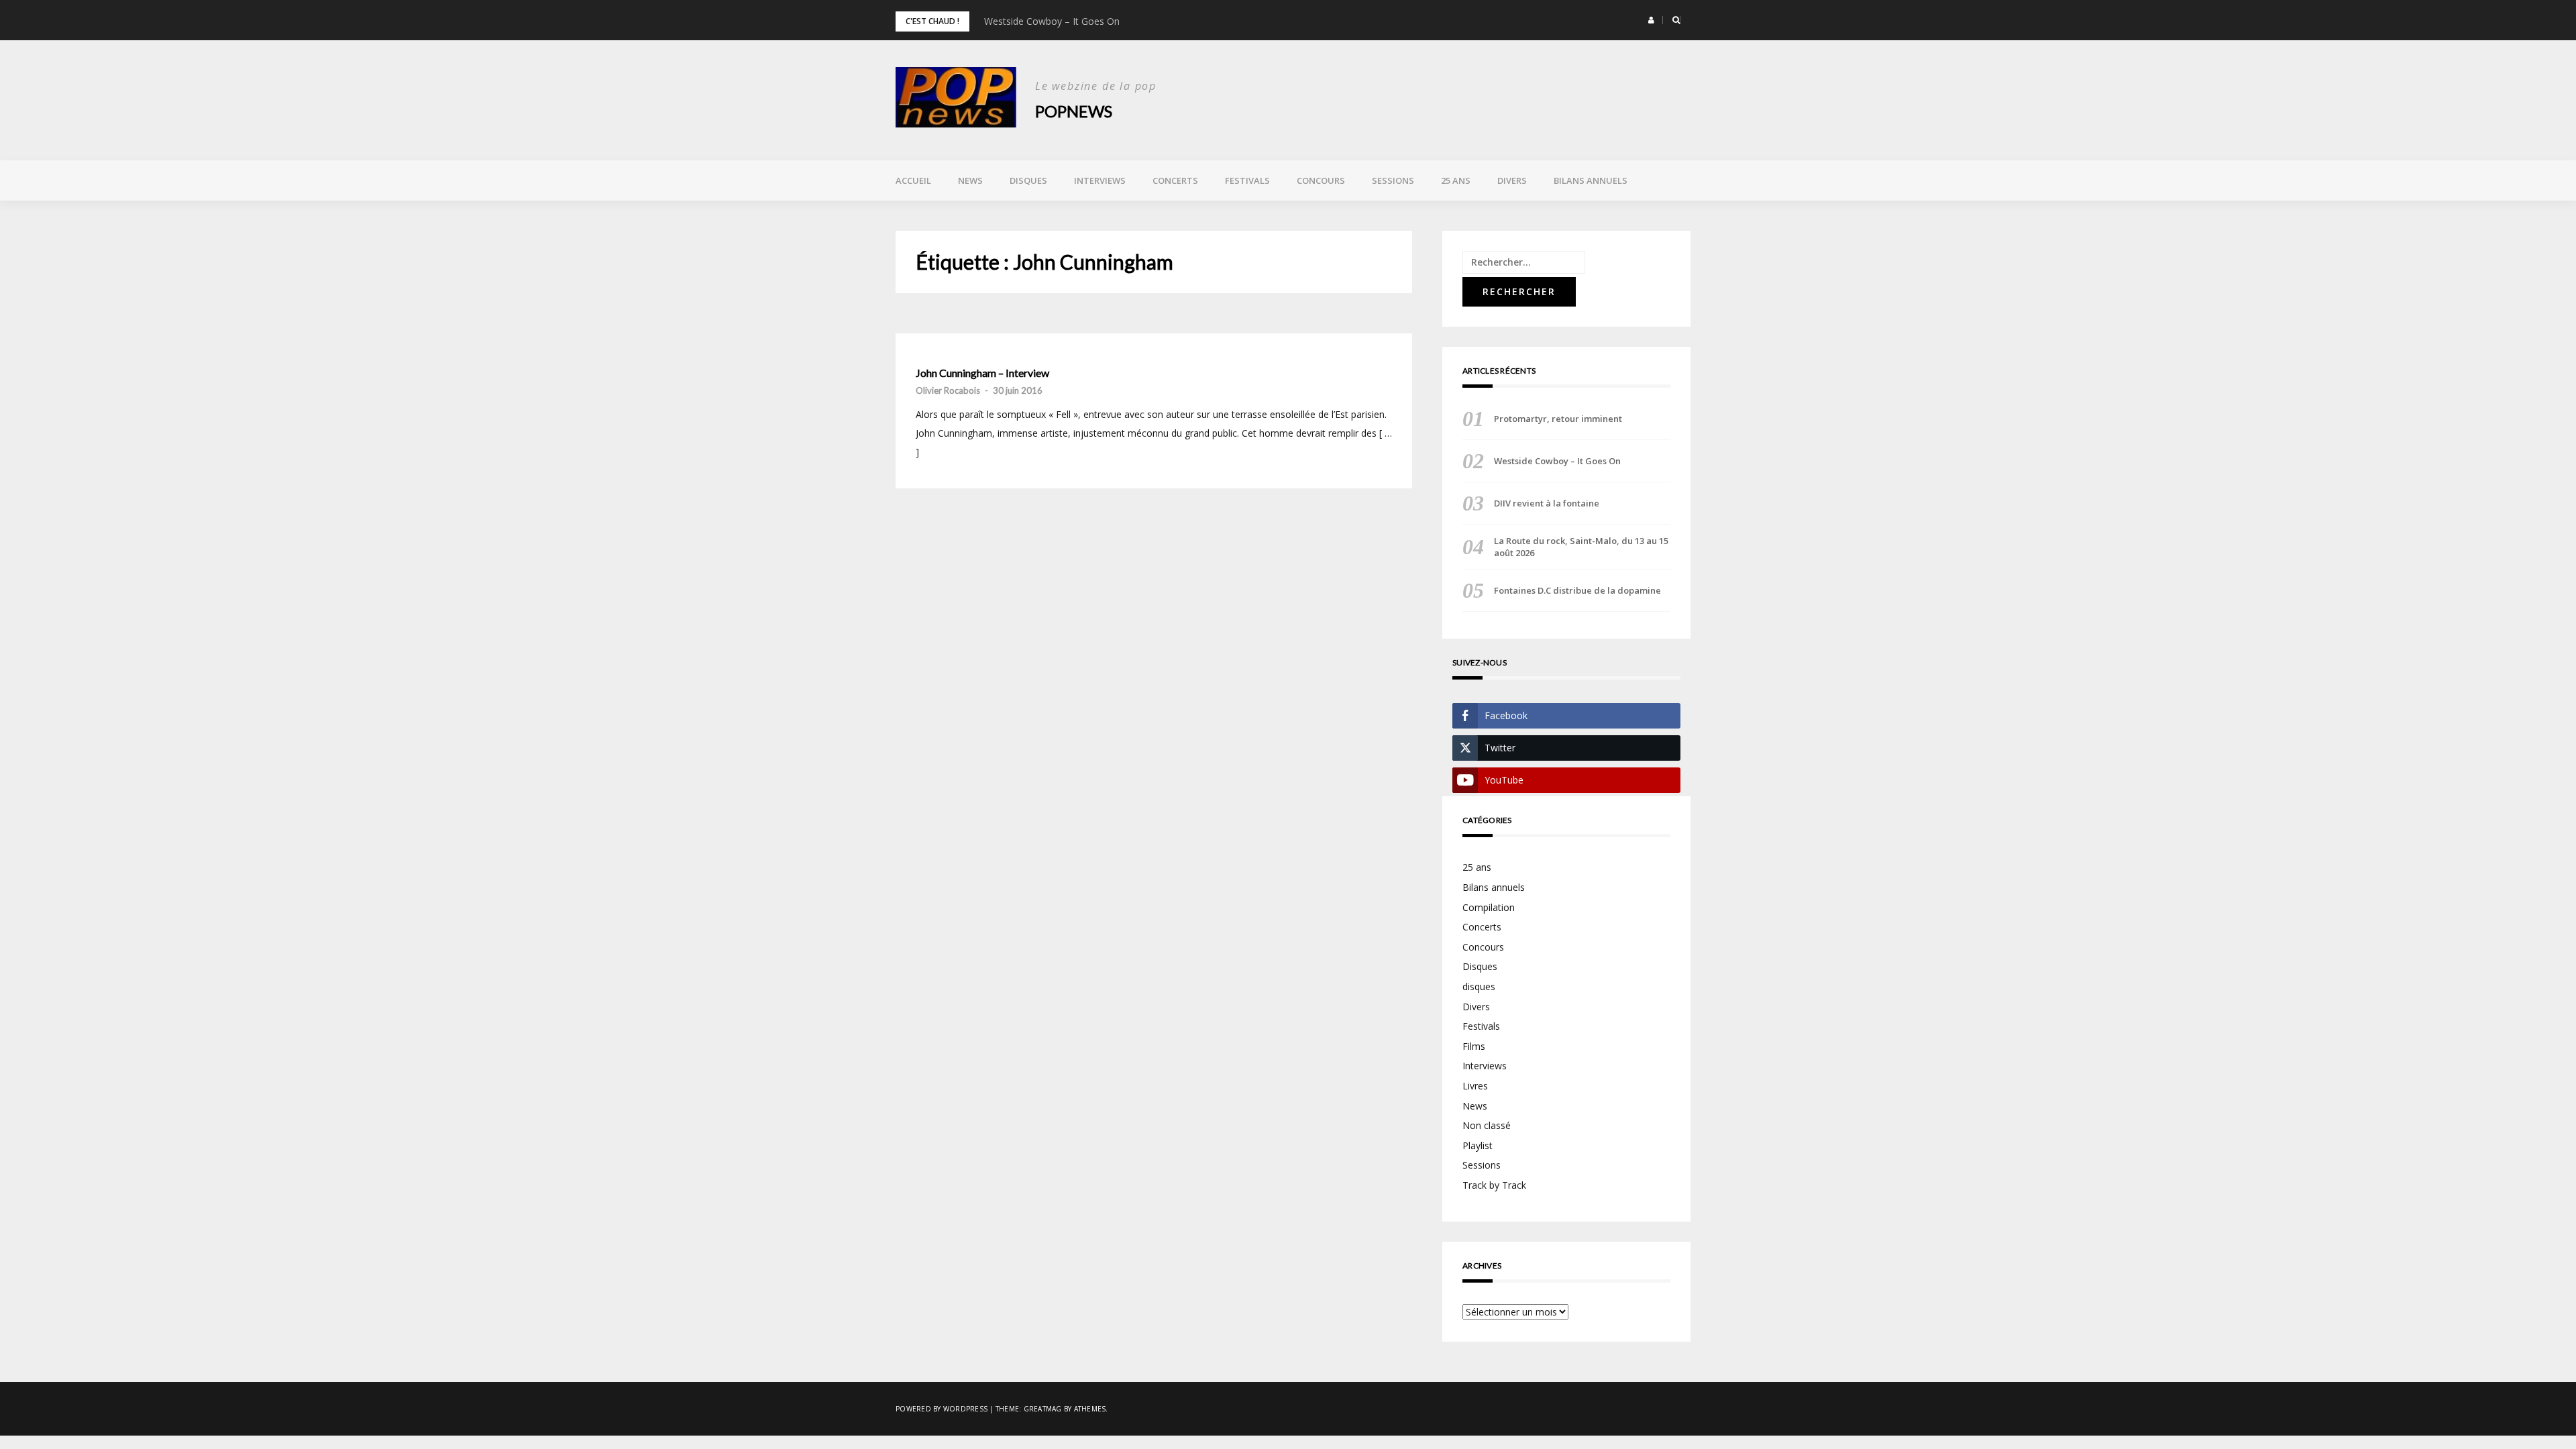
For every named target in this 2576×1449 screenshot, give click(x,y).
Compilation (1489, 907)
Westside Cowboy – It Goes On (1052, 21)
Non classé (1487, 1125)
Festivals (1247, 180)
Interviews (1100, 180)
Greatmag (1043, 1409)
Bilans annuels (1591, 180)
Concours (1321, 180)
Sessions (1393, 180)
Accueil (913, 180)
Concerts (1175, 180)
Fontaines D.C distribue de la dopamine (1577, 590)
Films (1474, 1046)
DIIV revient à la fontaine (1547, 503)
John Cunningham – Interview (982, 373)
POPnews (1074, 111)
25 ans (1456, 180)
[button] (1651, 20)
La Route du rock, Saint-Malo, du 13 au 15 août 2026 (1581, 547)
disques (1479, 986)
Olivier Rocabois (948, 390)
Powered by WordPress (942, 1409)
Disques (1028, 180)
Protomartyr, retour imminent (1558, 419)
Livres (1475, 1086)
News (970, 180)
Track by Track (1494, 1185)
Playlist (1478, 1145)
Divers (1512, 180)
